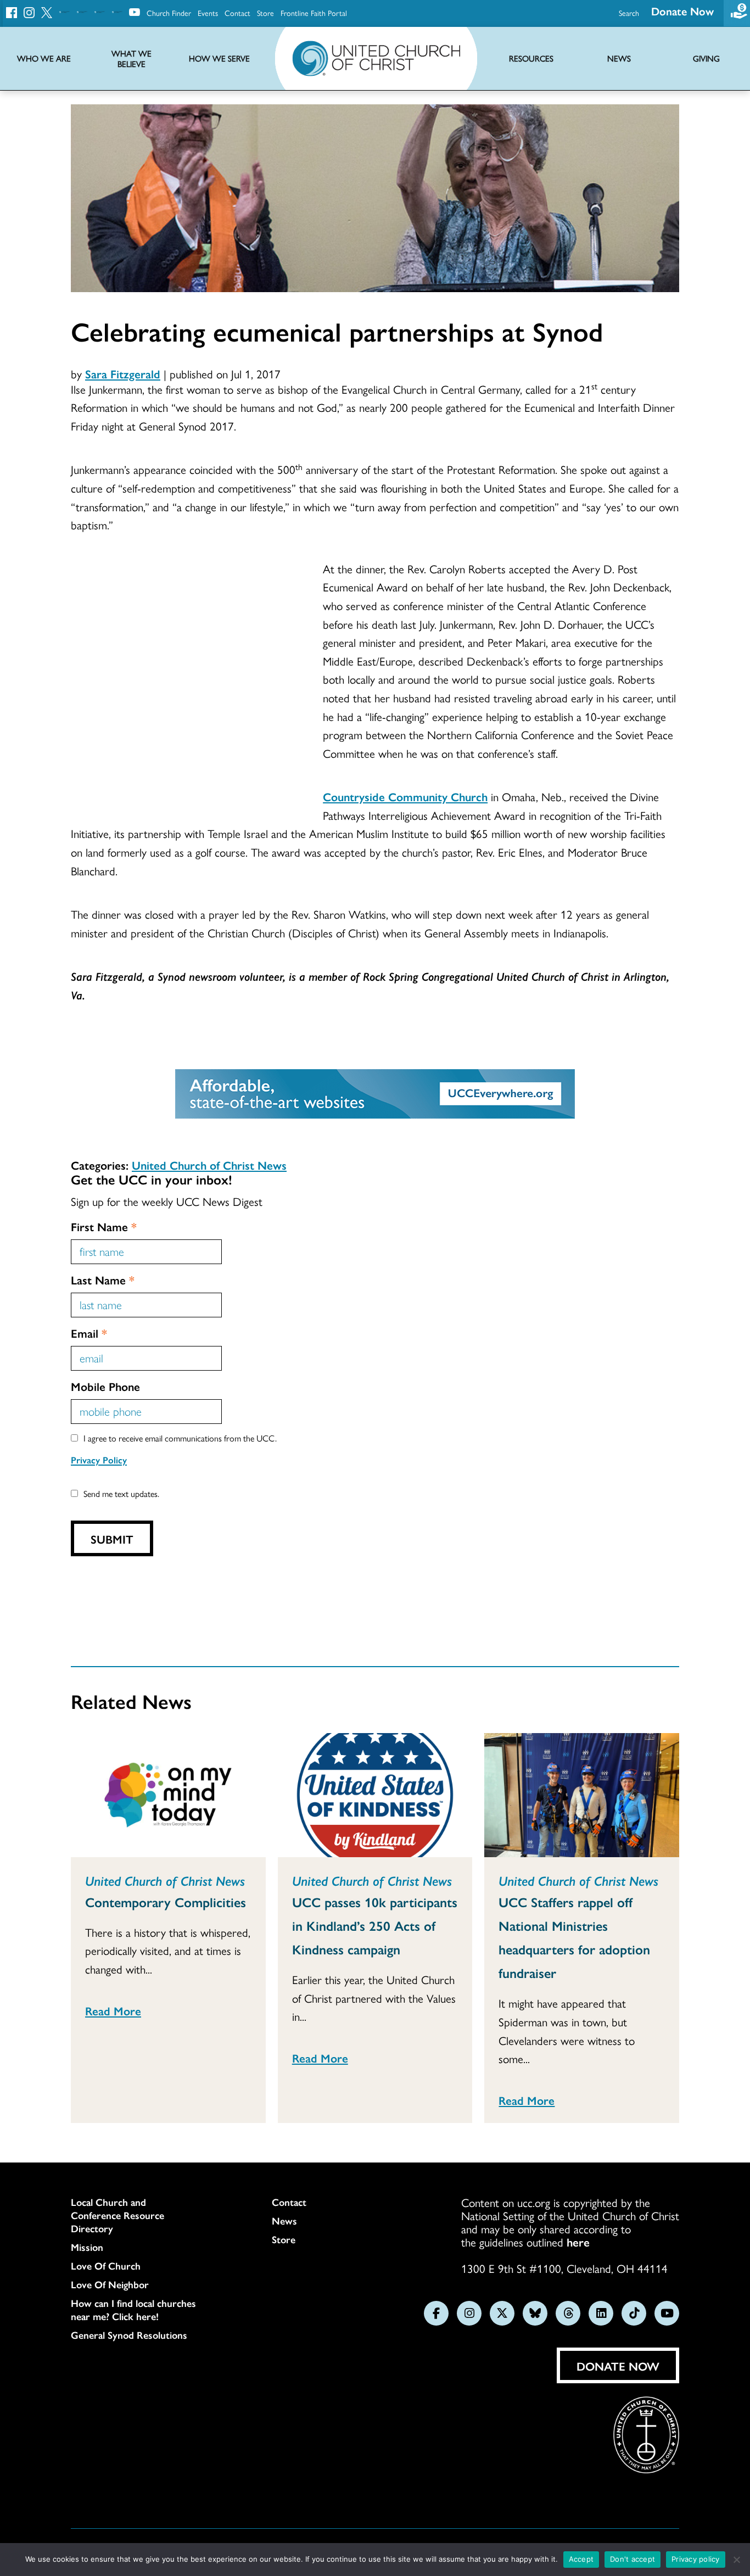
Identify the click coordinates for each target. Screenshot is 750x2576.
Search (629, 13)
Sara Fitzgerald (123, 373)
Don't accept (633, 2559)
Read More (113, 2010)
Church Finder (169, 13)
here (578, 2242)
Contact (237, 13)
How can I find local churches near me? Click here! (133, 2310)
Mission (87, 2247)
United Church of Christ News (209, 1165)
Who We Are (44, 58)
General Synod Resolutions (129, 2335)
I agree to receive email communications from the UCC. (180, 1438)
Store (265, 13)
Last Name (103, 1279)
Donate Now (682, 11)
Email (89, 1333)
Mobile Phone (105, 1386)
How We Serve (219, 58)
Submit (112, 1539)
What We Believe (131, 59)
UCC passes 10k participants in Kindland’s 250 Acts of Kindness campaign (375, 1925)
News (284, 2221)
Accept (581, 2559)
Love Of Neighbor (110, 2284)
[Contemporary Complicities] (168, 1795)
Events (208, 13)
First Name (104, 1226)
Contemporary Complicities (166, 1902)
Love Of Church (106, 2266)
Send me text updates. (121, 1493)
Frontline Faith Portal (314, 13)
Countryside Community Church (405, 796)
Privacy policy (696, 2559)
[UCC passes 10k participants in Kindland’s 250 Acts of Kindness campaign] (375, 1795)
